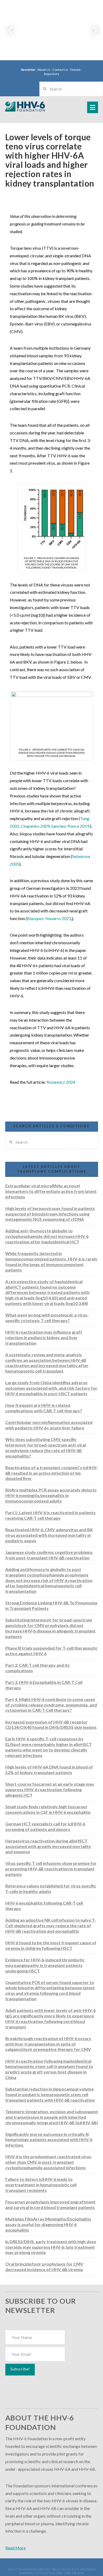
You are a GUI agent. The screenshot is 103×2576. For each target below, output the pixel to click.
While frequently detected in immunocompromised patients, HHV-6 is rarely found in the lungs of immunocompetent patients (51, 1261)
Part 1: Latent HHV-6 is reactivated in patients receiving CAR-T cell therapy (50, 1515)
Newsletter (28, 70)
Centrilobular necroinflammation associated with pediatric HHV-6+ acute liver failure (49, 1425)
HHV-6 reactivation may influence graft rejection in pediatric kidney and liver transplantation (44, 1337)
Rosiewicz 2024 (61, 1082)
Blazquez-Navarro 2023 (49, 918)
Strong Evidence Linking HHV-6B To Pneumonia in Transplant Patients (51, 1605)
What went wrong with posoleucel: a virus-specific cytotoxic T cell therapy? (47, 1318)
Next (92, 30)
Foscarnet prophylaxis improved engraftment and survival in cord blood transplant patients (50, 2205)
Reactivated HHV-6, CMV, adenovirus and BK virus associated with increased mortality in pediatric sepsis (49, 1535)
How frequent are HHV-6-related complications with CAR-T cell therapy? (44, 1408)
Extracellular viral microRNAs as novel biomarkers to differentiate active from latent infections (51, 1191)
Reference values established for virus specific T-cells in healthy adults (51, 1889)
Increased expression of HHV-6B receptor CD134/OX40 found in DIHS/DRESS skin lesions (51, 1725)
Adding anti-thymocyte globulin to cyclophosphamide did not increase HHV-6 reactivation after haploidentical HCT (47, 1236)
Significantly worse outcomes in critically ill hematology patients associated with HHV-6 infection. (49, 2140)
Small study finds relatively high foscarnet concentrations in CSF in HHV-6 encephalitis (48, 1809)
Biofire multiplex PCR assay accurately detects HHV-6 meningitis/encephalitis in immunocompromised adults (51, 1495)
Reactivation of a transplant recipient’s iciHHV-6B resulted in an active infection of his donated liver (51, 1473)
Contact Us (60, 70)
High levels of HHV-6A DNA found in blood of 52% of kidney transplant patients (49, 1770)
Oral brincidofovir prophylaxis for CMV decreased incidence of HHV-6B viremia (44, 2267)
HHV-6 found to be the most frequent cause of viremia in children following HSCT (51, 1945)
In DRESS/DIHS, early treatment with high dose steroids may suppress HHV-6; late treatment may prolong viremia (51, 2247)
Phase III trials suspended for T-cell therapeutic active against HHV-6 (51, 1651)
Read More (15, 2548)
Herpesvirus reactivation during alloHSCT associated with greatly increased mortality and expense (48, 1846)
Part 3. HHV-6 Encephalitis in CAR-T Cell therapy (44, 1685)
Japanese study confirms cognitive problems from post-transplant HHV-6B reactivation (49, 1555)
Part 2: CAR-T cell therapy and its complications (38, 1668)
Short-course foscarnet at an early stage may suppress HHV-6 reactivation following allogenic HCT (50, 1789)
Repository (51, 74)
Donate (75, 70)
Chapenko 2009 (35, 826)
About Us (44, 70)
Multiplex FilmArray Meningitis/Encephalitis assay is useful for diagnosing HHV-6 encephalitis (48, 2224)
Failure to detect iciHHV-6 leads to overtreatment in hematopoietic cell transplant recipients (41, 2185)
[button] (93, 107)
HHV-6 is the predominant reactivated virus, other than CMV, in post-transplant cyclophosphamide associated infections (49, 2162)
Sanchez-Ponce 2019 (70, 826)
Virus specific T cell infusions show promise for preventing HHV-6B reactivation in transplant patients (51, 1869)
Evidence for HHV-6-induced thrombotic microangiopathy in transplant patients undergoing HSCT (45, 1965)
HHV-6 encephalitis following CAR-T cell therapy (44, 1906)
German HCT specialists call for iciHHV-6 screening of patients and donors (45, 1826)
